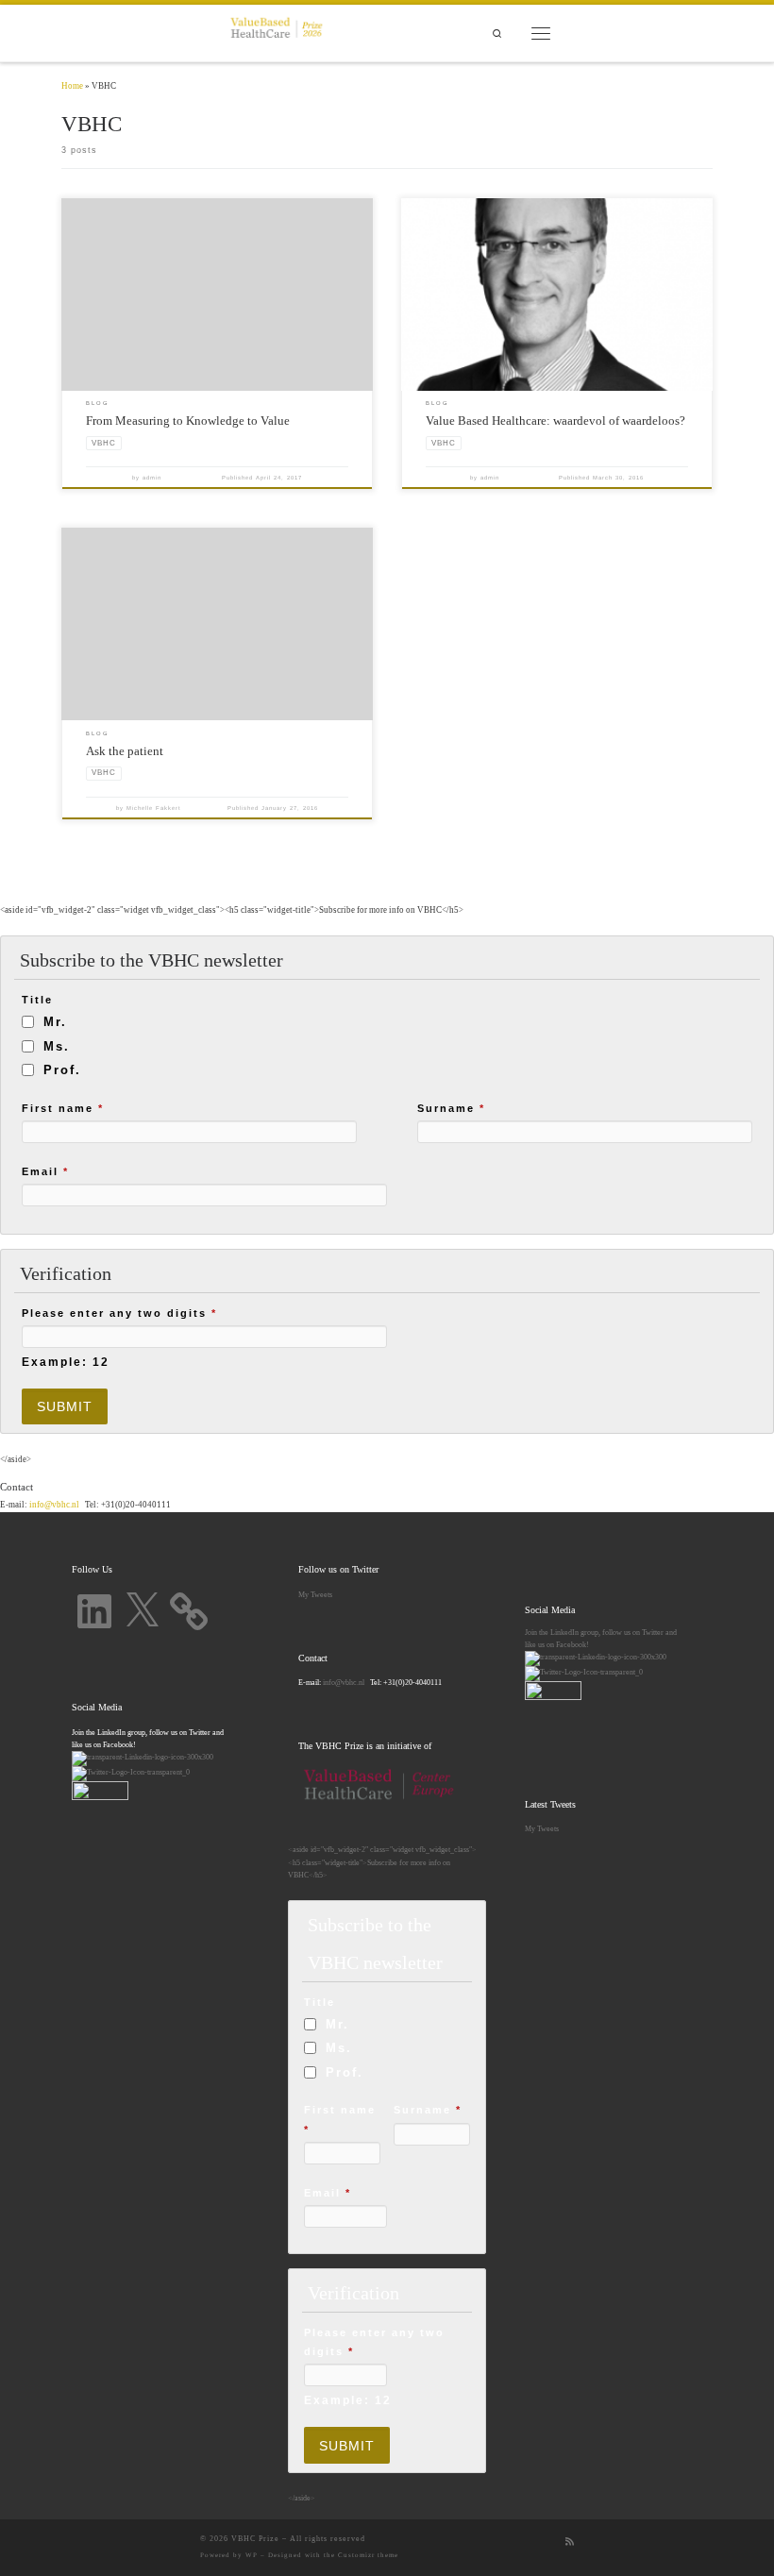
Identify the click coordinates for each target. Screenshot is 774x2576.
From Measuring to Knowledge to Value (188, 421)
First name (63, 1108)
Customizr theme (368, 2555)
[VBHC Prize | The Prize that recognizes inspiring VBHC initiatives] (277, 31)
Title (37, 1000)
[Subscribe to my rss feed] (570, 2542)
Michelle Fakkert (154, 808)
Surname (451, 1108)
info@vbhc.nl (53, 1505)
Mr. (55, 1022)
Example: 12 (66, 1362)
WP (252, 2555)
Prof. (62, 1070)
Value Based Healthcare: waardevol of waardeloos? (555, 421)
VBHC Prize (255, 2539)
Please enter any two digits (119, 1313)
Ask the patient (125, 751)
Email (45, 1171)
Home (72, 86)
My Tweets (315, 1594)
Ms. (57, 1046)
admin (152, 478)
